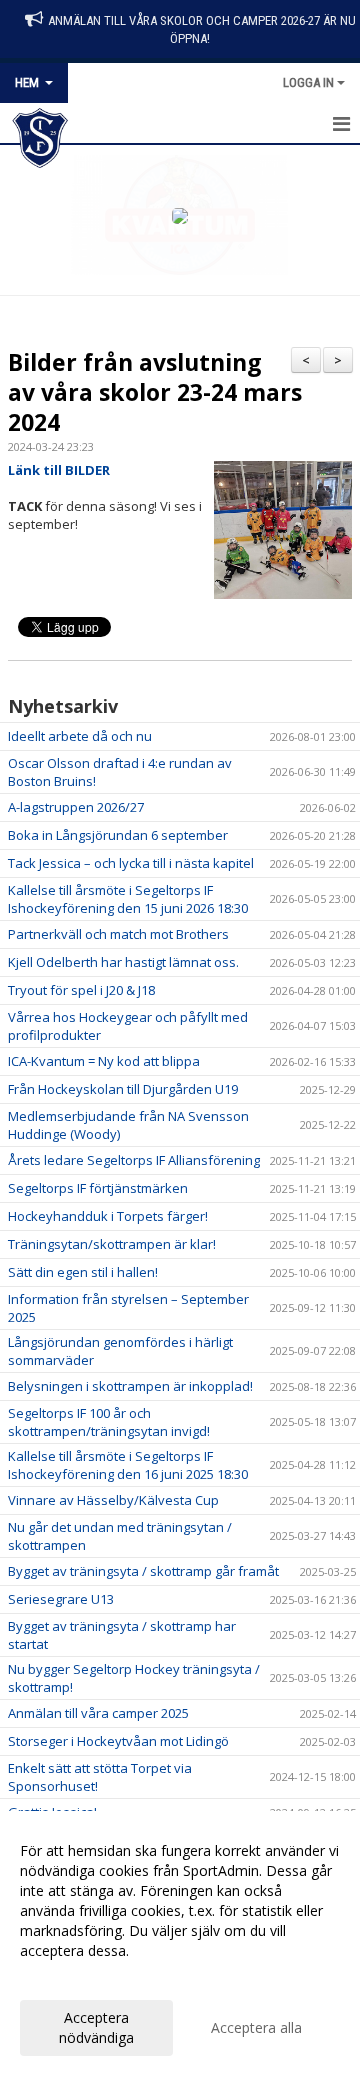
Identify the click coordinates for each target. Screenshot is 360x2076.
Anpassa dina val (74, 1977)
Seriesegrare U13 (61, 1599)
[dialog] (180, 1943)
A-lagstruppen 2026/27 (76, 807)
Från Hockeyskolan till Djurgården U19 (123, 1089)
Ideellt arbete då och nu (80, 736)
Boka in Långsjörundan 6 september (118, 835)
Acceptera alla (256, 2027)
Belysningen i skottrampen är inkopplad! (130, 1386)
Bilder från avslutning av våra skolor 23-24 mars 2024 (155, 392)
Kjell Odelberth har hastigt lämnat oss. (123, 962)
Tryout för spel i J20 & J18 (81, 990)
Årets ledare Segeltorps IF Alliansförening (134, 1160)
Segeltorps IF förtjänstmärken (98, 1188)
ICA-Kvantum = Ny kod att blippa (104, 1061)
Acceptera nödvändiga (96, 2027)
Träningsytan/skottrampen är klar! (112, 1244)
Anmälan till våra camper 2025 (98, 1713)
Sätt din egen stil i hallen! (83, 1272)
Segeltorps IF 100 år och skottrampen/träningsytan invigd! (109, 1422)
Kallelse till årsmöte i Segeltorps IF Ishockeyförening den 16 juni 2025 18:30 (128, 1465)
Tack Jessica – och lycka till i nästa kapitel (131, 863)
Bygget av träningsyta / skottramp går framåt (143, 1571)
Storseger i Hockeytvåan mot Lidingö (118, 1741)
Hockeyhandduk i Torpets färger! (108, 1216)
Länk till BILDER (59, 470)
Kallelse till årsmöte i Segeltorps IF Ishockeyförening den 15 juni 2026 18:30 (128, 899)
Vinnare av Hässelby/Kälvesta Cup (113, 1500)
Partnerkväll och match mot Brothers (118, 934)
